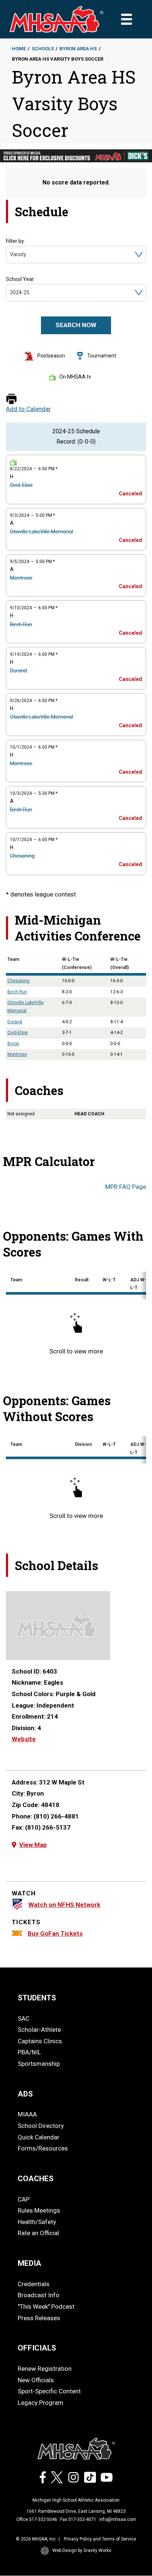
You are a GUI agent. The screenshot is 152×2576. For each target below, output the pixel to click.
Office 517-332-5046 (37, 2519)
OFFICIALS (37, 2348)
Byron (13, 1044)
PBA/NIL (29, 2052)
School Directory (41, 2126)
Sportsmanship (39, 2064)
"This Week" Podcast (46, 2306)
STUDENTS (37, 1998)
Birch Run (21, 624)
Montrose (21, 578)
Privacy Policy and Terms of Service (100, 2539)
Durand (18, 671)
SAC (24, 2019)
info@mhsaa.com (118, 2519)
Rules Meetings (39, 2210)
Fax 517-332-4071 (78, 2519)
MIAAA (27, 2114)
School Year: (20, 279)
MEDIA (30, 2263)
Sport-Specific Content (49, 2391)
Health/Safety (37, 2222)
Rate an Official (38, 2233)
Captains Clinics (40, 2041)
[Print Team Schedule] (11, 399)
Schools (43, 49)
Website (24, 1739)
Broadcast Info (39, 2295)
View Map (33, 1845)
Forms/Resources (43, 2148)
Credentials (34, 2284)
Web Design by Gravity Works (82, 2550)
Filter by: (15, 241)
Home (19, 49)
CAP (24, 2199)
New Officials (36, 2380)
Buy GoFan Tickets (55, 1933)
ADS (25, 2094)
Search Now (76, 325)
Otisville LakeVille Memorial (42, 532)
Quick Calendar (39, 2137)
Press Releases (39, 2318)
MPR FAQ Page (126, 1187)
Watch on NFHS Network (64, 1905)
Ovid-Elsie (21, 485)
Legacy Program (41, 2403)
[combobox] (11, 255)
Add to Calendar (28, 409)
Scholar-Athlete (39, 2030)
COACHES (36, 2179)
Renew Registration (45, 2369)
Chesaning (22, 856)
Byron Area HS (78, 49)
